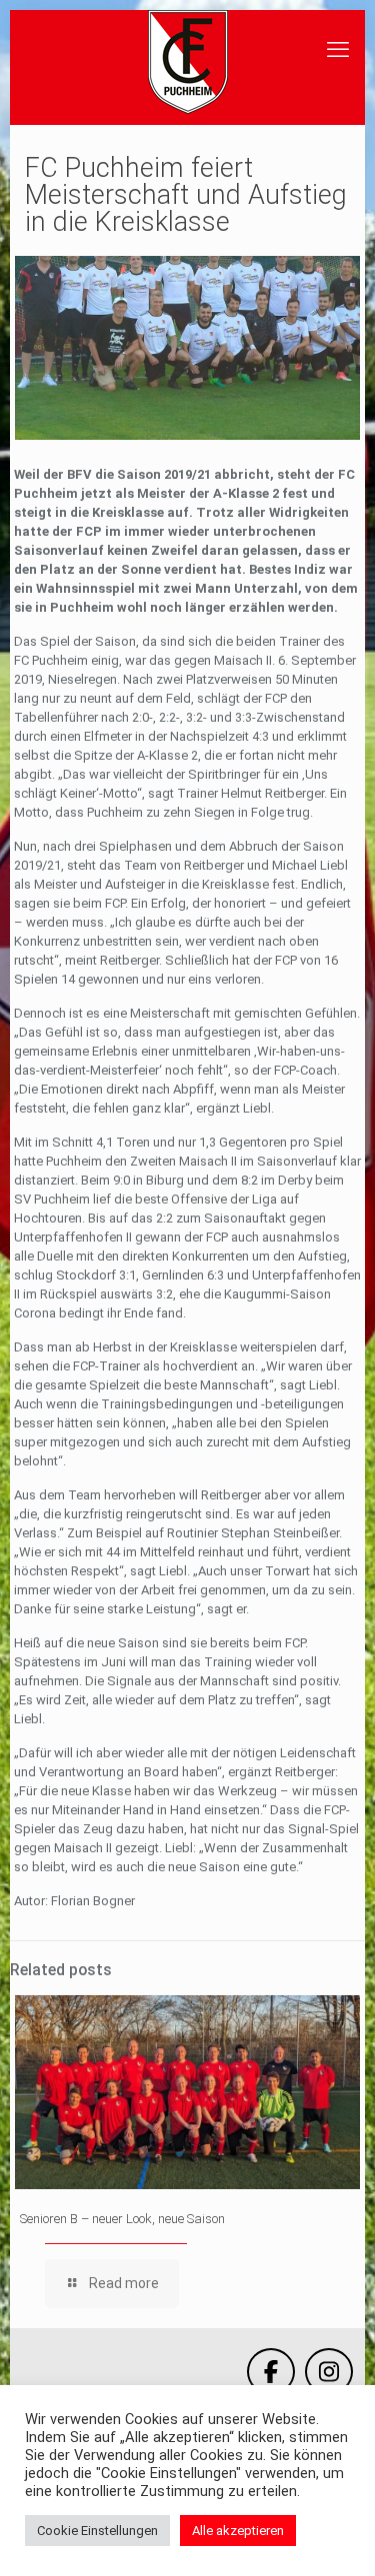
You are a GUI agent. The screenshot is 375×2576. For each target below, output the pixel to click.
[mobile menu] (338, 50)
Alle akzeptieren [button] (238, 2531)
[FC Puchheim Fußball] (187, 62)
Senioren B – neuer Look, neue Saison (122, 2219)
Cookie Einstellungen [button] (97, 2531)
